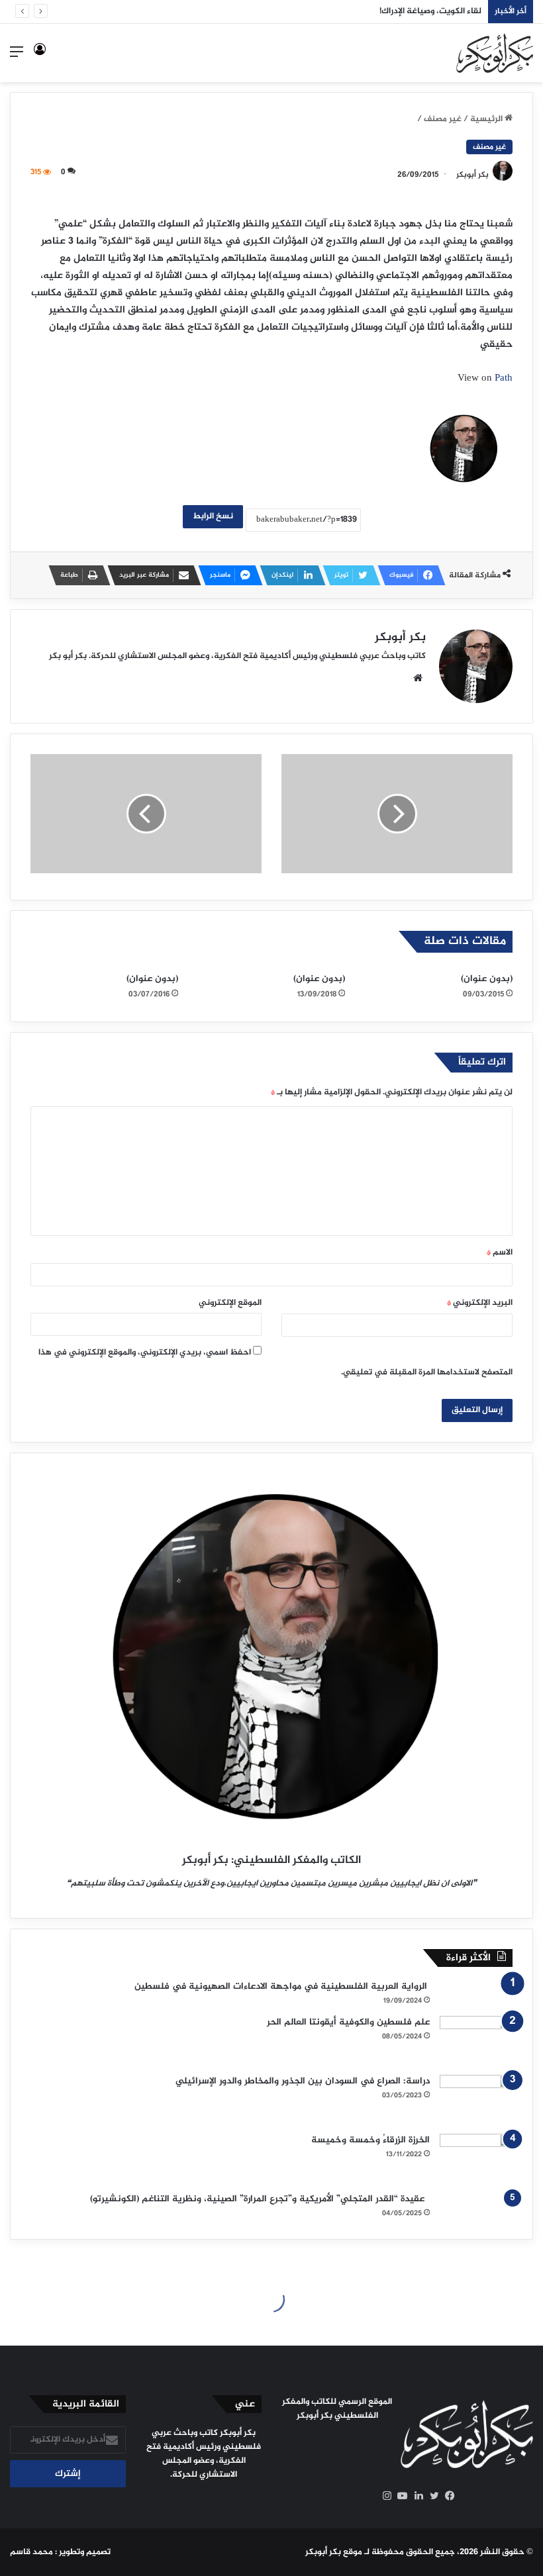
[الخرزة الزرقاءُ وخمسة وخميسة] (476, 2159)
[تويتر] (431, 2496)
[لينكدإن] (415, 2496)
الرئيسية (487, 119)
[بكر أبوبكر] (495, 53)
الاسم (500, 1253)
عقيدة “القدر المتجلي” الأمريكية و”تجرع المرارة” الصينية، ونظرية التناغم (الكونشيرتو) (260, 2199)
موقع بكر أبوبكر (334, 2552)
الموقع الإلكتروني (230, 1303)
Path (504, 378)
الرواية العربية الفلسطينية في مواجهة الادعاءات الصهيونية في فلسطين (282, 1986)
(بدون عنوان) (487, 979)
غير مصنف (443, 119)
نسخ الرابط (213, 516)
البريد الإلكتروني (480, 1303)
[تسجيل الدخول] (40, 58)
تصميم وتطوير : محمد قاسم (60, 2552)
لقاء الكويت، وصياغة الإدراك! (430, 11)
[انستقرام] (383, 2496)
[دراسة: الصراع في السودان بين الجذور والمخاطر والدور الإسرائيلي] (476, 2100)
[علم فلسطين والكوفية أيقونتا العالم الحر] (476, 2041)
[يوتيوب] (399, 2496)
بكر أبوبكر (472, 175)
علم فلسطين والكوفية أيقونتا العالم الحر (348, 2022)
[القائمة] (17, 58)
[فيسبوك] (447, 2496)
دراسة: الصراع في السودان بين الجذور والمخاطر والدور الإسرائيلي (303, 2081)
